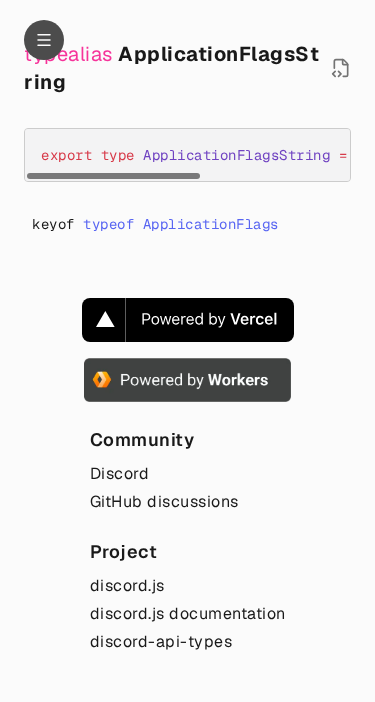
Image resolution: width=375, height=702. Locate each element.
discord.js (127, 585)
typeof (108, 224)
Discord (120, 473)
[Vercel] (188, 320)
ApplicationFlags (211, 224)
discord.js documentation (188, 613)
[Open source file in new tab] (341, 68)
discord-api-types (161, 641)
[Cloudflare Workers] (187, 380)
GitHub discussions (164, 501)
